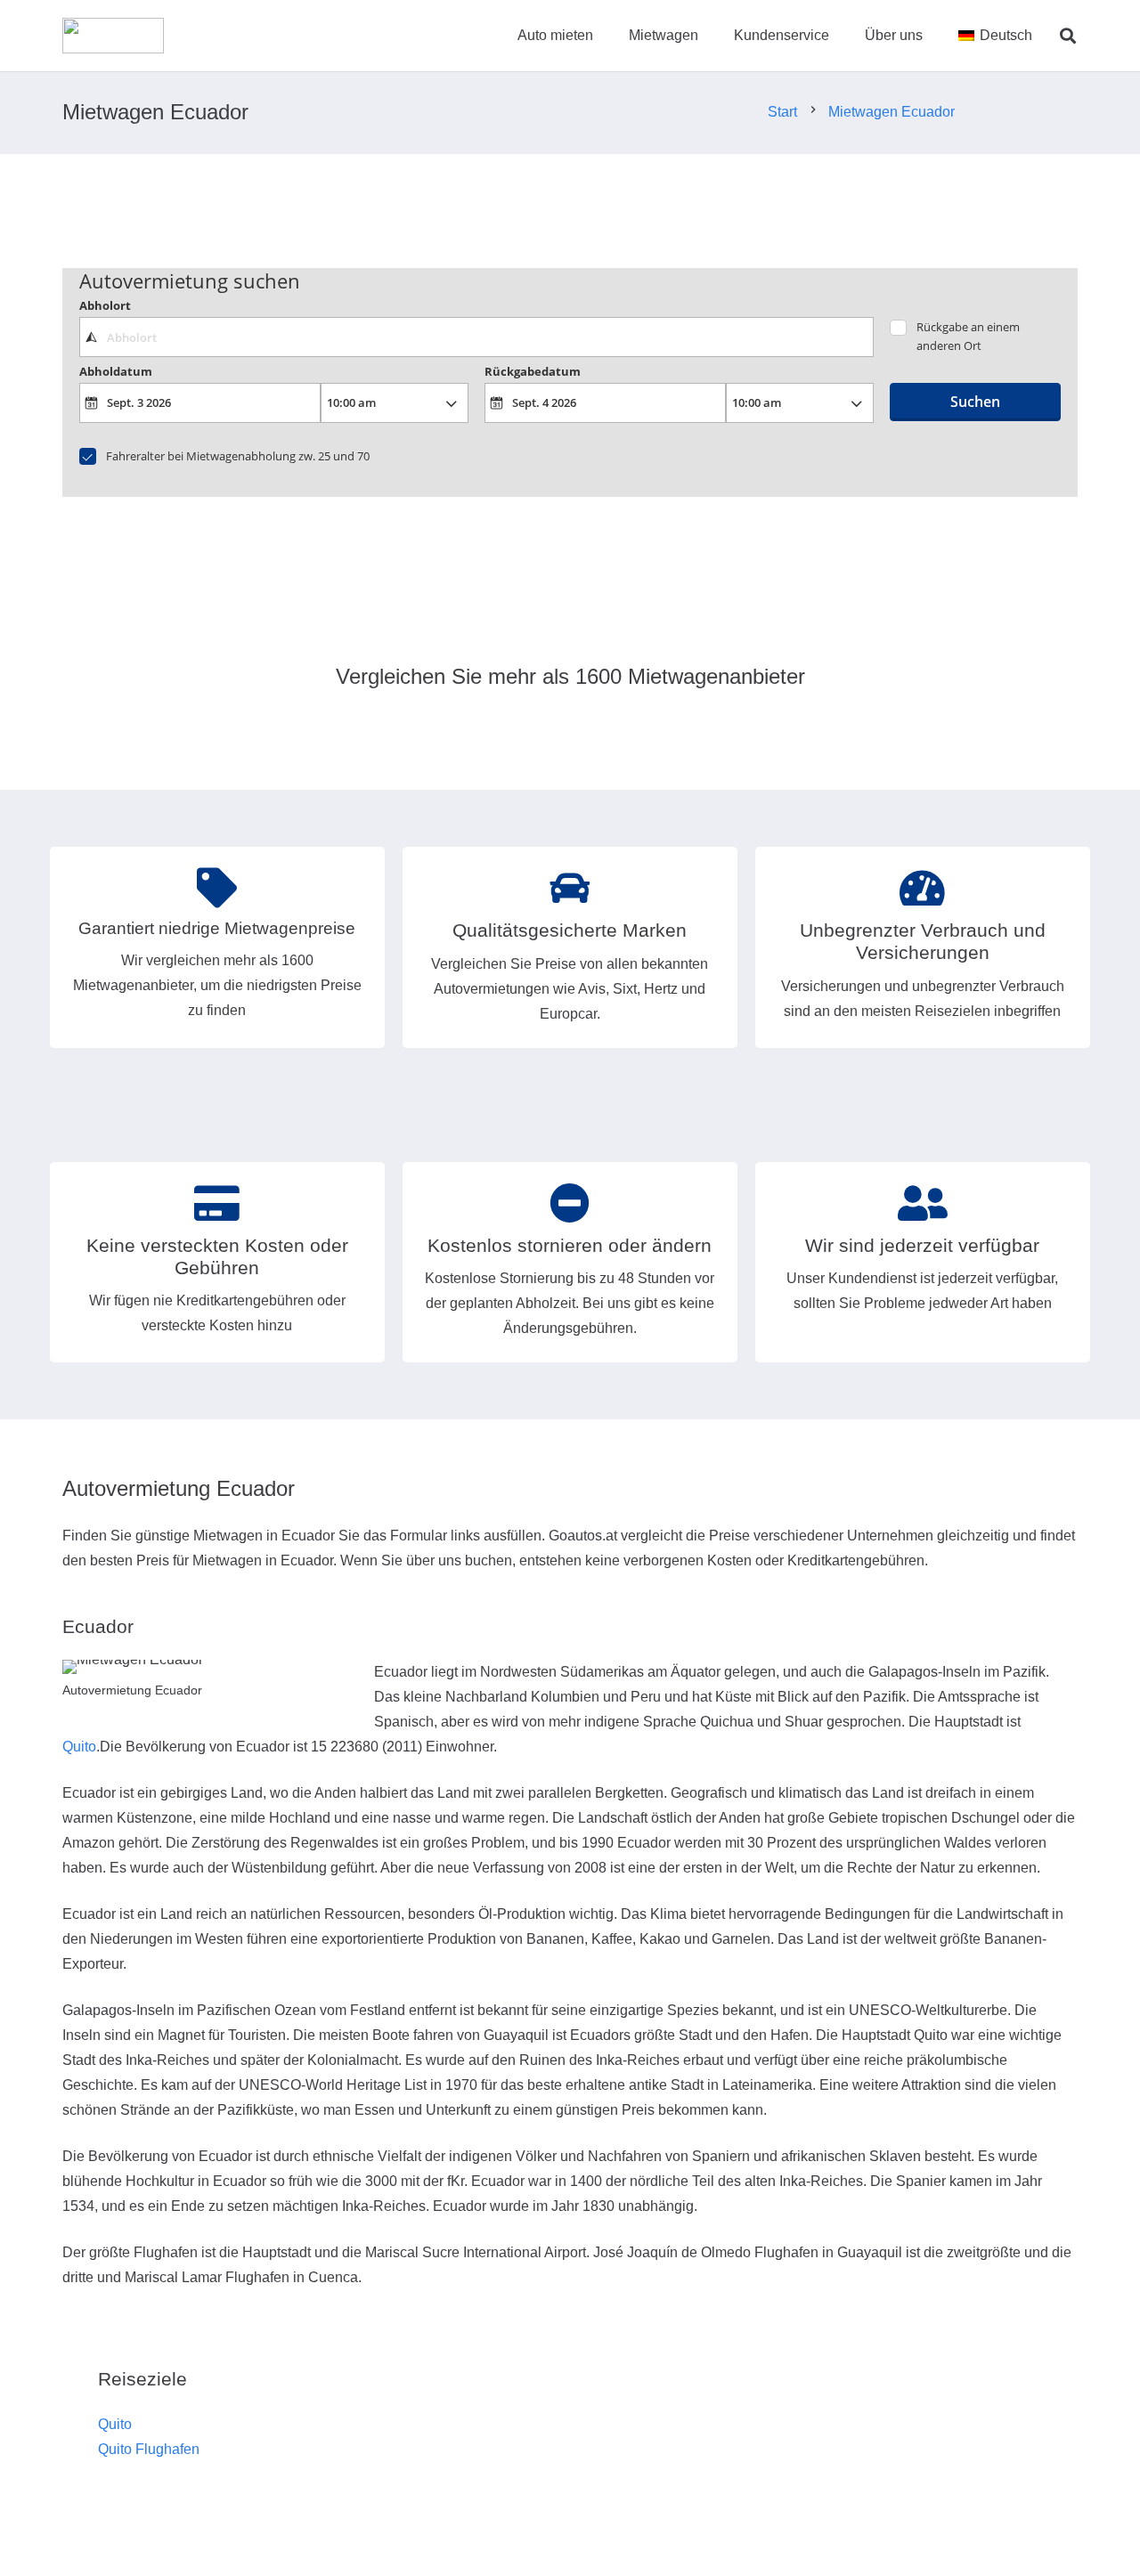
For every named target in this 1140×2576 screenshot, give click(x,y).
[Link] (113, 36)
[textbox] (476, 337)
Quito (79, 1747)
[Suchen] (1068, 36)
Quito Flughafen (149, 2449)
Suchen (975, 402)
